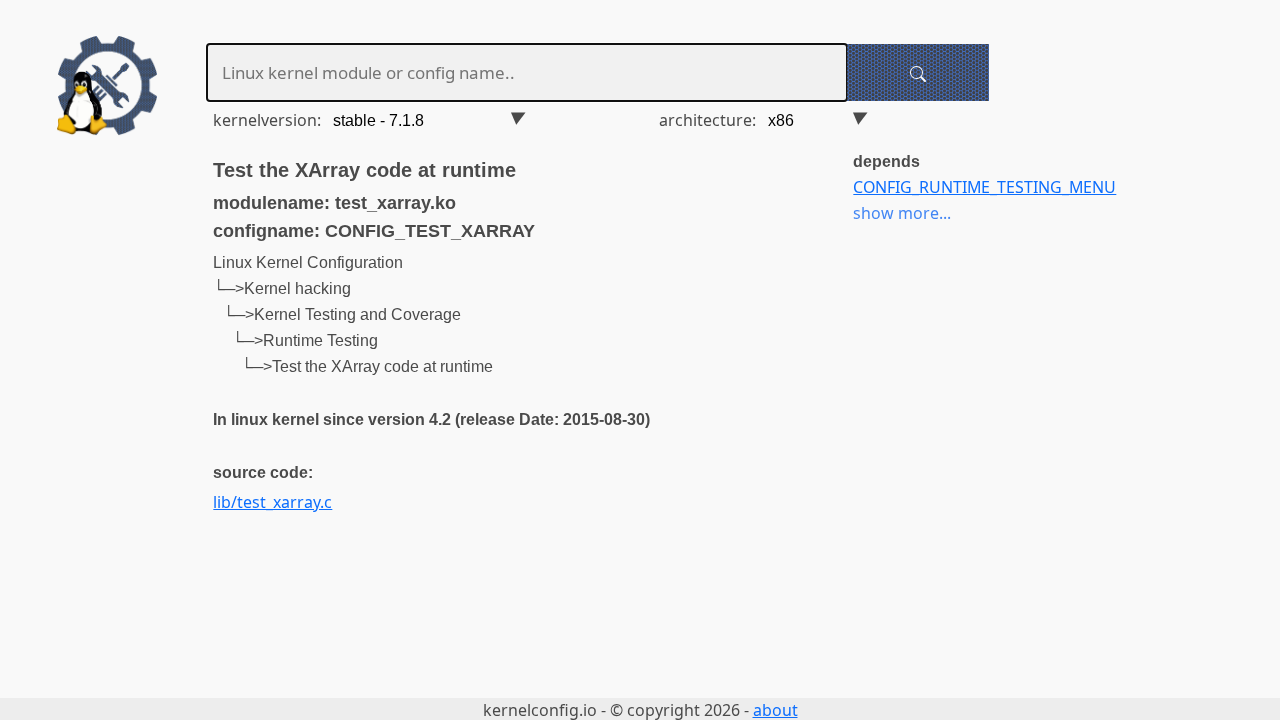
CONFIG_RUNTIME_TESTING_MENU (984, 187)
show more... (902, 213)
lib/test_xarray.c (272, 502)
